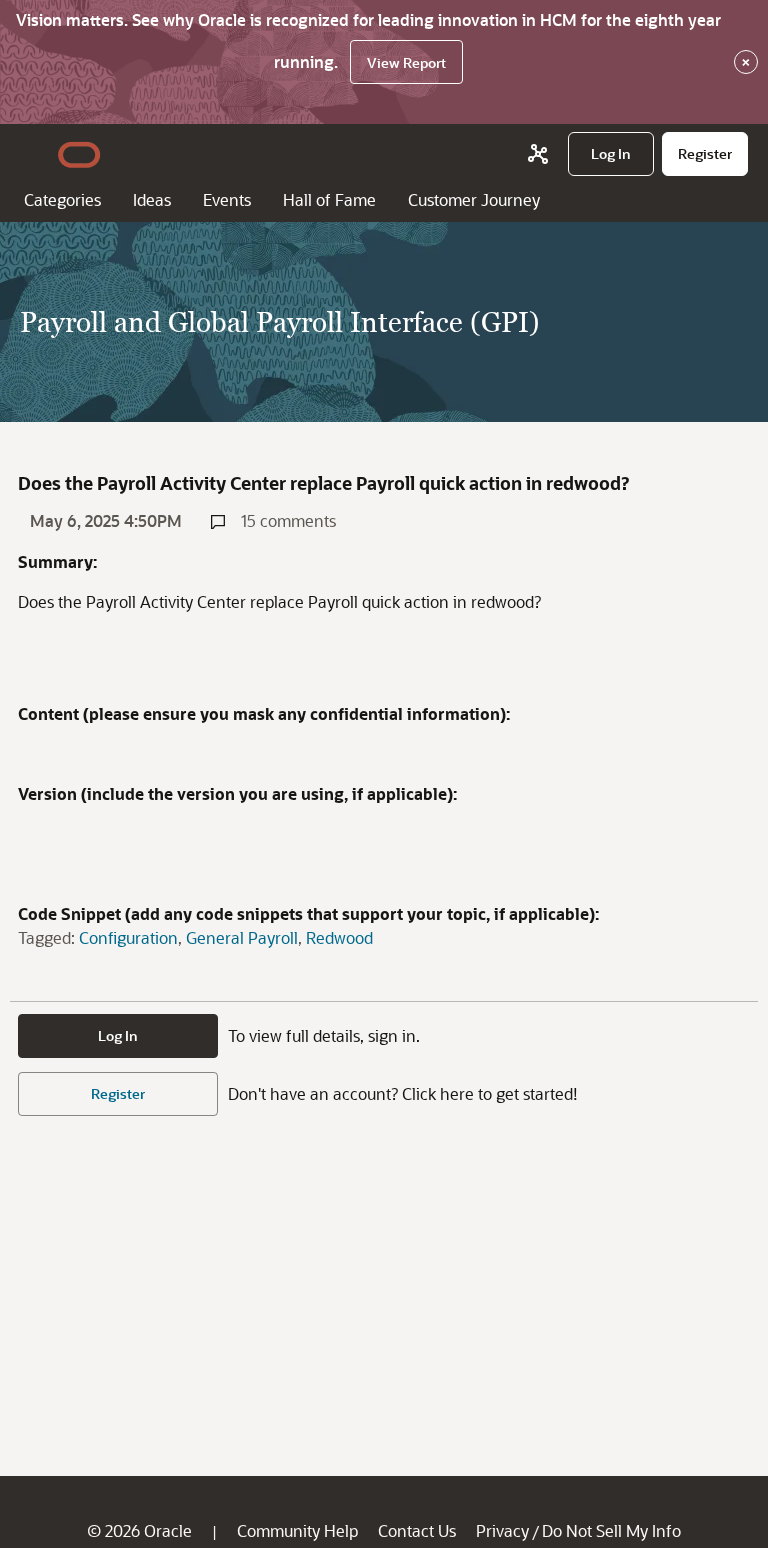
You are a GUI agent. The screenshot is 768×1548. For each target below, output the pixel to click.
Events (227, 199)
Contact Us (417, 1530)
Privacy (502, 1530)
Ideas (152, 199)
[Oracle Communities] (538, 154)
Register (118, 1093)
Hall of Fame (329, 199)
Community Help (297, 1530)
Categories (62, 199)
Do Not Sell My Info (611, 1530)
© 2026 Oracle (139, 1530)
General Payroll (242, 937)
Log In (118, 1035)
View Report (406, 62)
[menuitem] (611, 154)
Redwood (339, 937)
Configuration (128, 937)
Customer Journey (474, 199)
